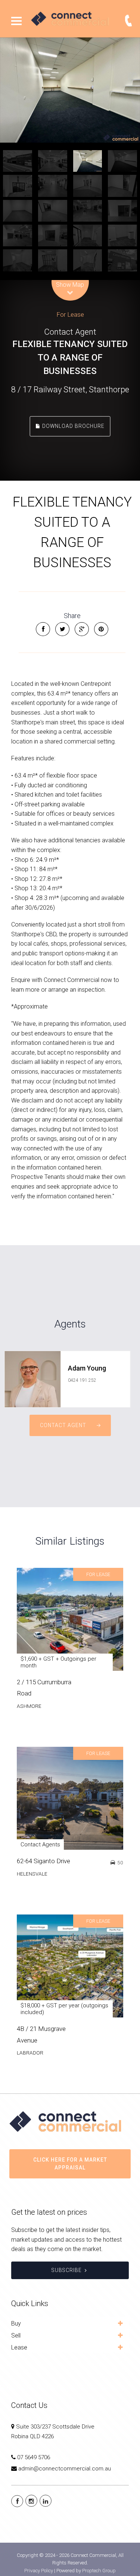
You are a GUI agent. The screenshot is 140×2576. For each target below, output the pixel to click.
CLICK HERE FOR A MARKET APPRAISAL (70, 2164)
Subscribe (67, 2270)
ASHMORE (29, 1706)
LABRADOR (30, 2053)
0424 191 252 (82, 1380)
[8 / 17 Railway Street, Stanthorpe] (70, 90)
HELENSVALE (32, 1874)
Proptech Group (99, 2571)
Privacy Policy (39, 2571)
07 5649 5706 (34, 2457)
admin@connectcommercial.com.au (65, 2469)
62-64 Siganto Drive (43, 1861)
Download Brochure (73, 426)
